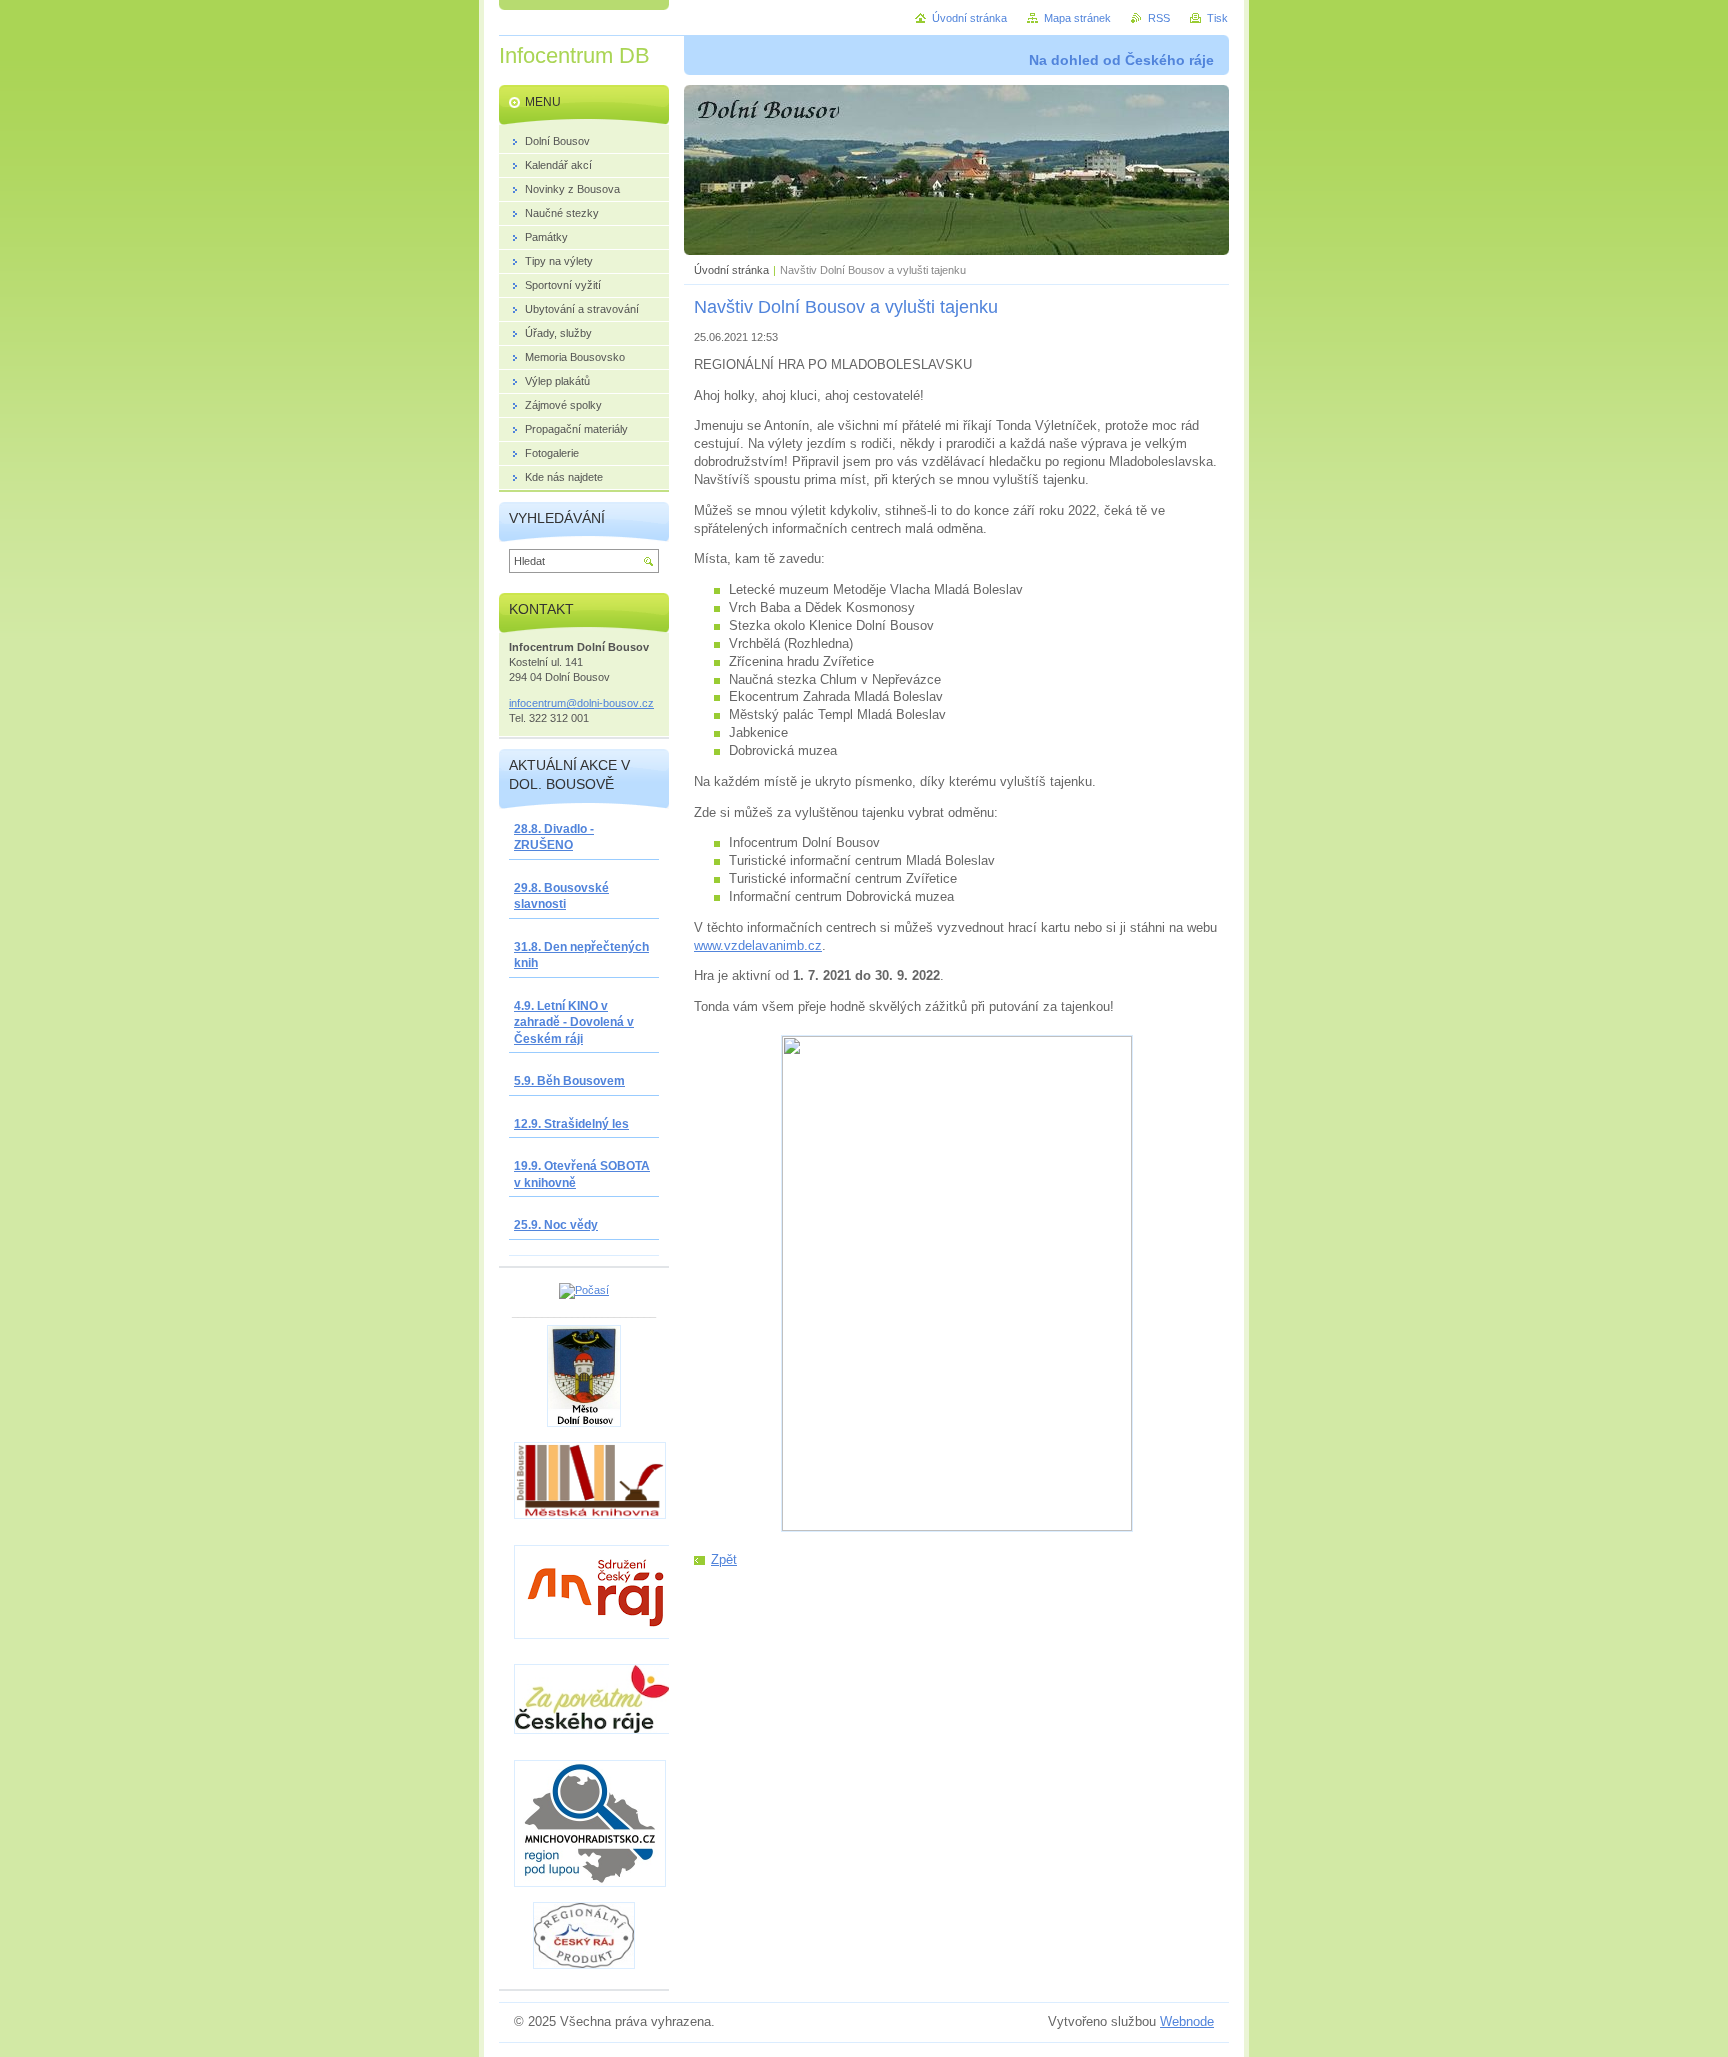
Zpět (724, 1559)
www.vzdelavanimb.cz (758, 945)
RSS (1159, 18)
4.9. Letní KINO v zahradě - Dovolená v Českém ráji (574, 1022)
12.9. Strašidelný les (571, 1124)
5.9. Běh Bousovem (569, 1081)
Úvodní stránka (731, 270)
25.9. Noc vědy (556, 1225)
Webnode (1187, 2021)
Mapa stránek (1077, 18)
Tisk (1217, 18)
